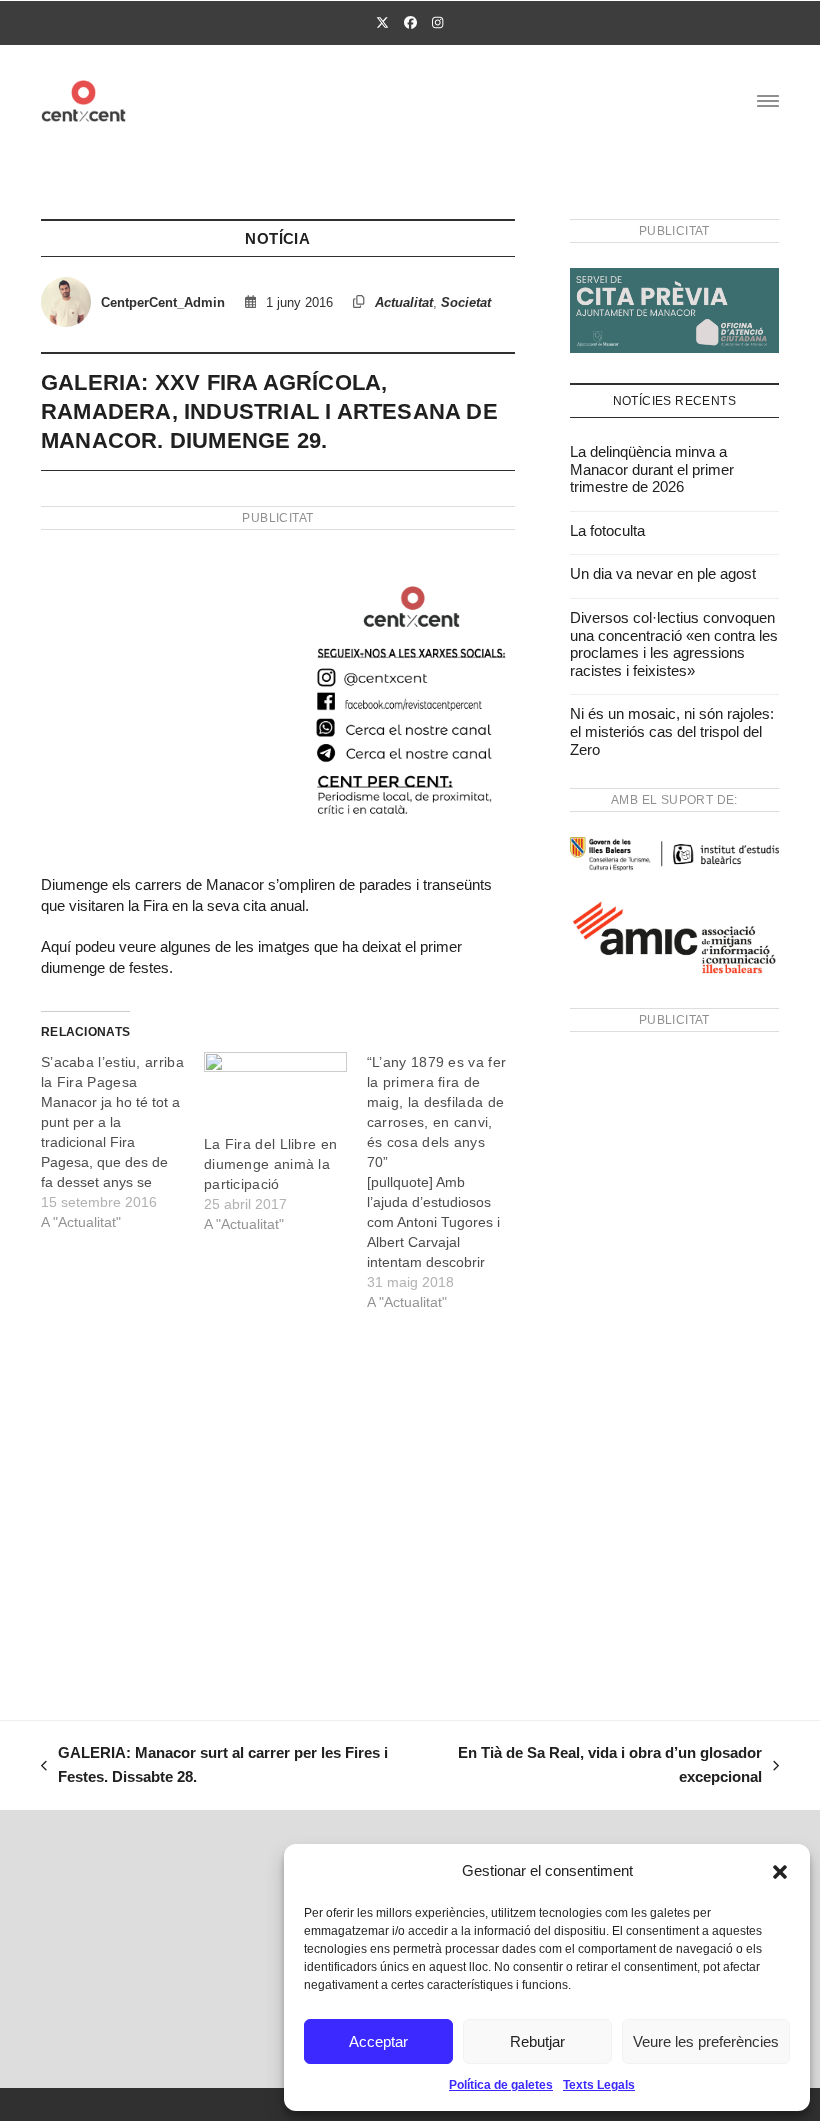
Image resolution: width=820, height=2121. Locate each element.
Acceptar (378, 2041)
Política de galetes (501, 2085)
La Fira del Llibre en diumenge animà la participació (270, 1164)
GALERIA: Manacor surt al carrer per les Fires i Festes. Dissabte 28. (214, 1767)
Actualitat (404, 302)
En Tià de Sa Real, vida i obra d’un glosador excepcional (607, 1767)
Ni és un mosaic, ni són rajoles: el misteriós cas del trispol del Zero (672, 731)
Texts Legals (599, 2085)
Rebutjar (537, 2041)
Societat (466, 302)
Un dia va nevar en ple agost (663, 573)
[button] (780, 1872)
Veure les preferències (706, 2041)
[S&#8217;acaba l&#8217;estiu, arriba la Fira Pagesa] (122, 1142)
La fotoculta (607, 530)
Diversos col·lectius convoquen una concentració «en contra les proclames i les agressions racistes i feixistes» (674, 644)
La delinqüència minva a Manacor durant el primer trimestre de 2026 (652, 469)
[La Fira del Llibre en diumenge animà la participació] (275, 1093)
